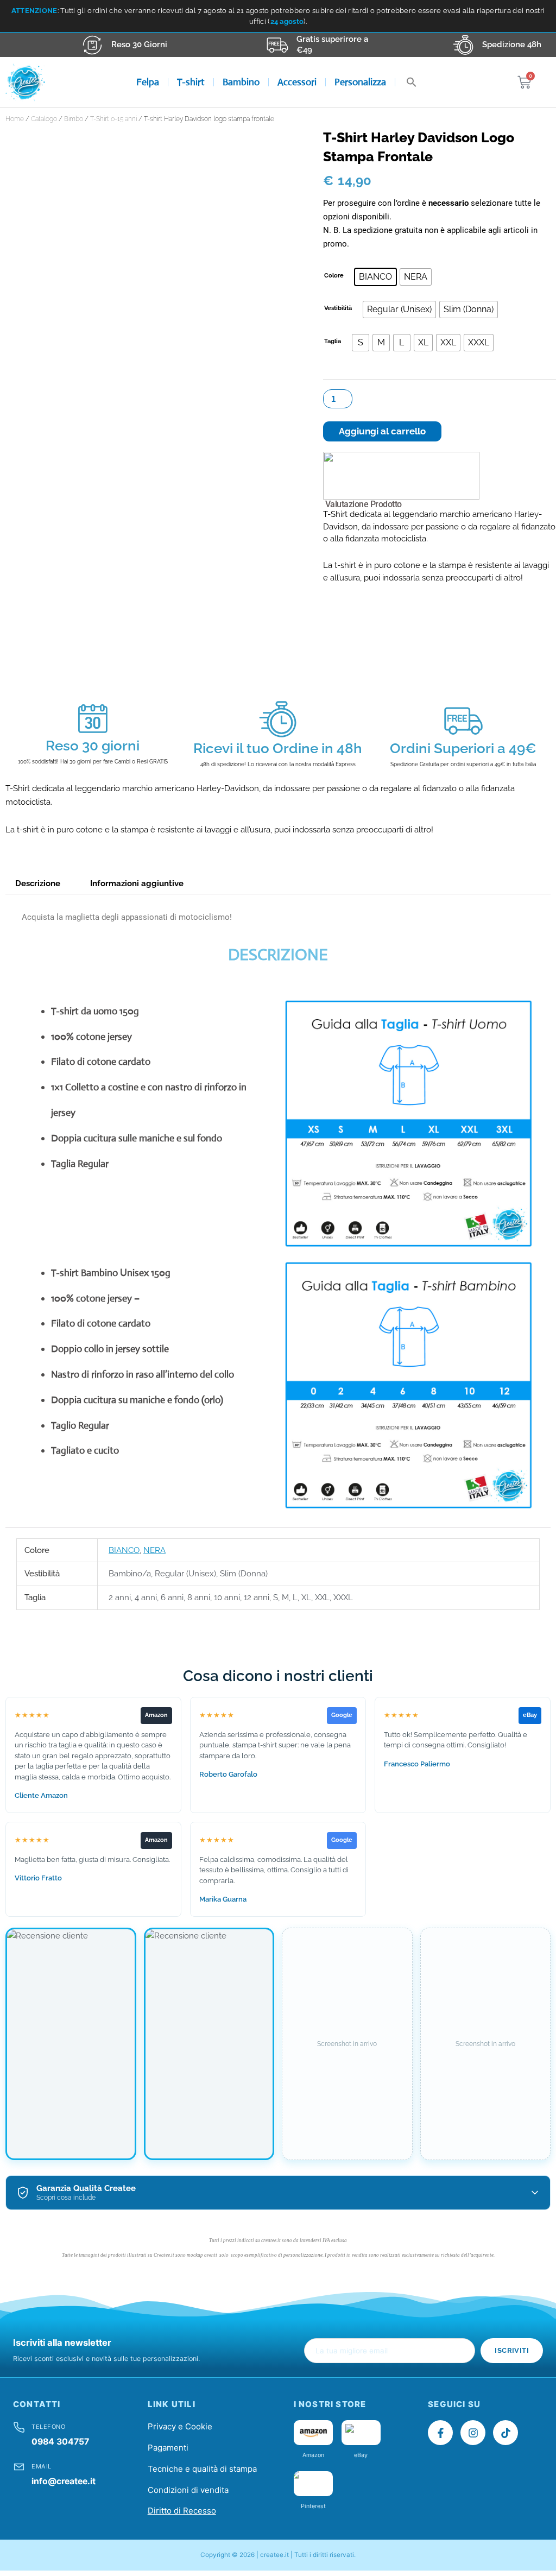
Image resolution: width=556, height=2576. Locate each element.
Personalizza (360, 82)
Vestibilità (338, 308)
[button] (412, 82)
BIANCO (124, 1550)
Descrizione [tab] (38, 883)
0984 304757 (60, 2442)
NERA (154, 1550)
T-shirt (191, 82)
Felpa (148, 82)
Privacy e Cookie (180, 2426)
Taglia (333, 341)
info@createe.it (64, 2481)
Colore (334, 276)
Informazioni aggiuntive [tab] (137, 883)
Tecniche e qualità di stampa (202, 2469)
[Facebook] (440, 2433)
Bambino (241, 82)
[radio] (375, 277)
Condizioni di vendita (188, 2490)
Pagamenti (168, 2448)
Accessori (297, 82)
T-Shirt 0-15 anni (113, 119)
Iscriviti (512, 2350)
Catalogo (44, 119)
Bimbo (74, 119)
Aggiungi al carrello (382, 431)
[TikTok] (506, 2433)
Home (15, 119)
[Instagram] (473, 2433)
